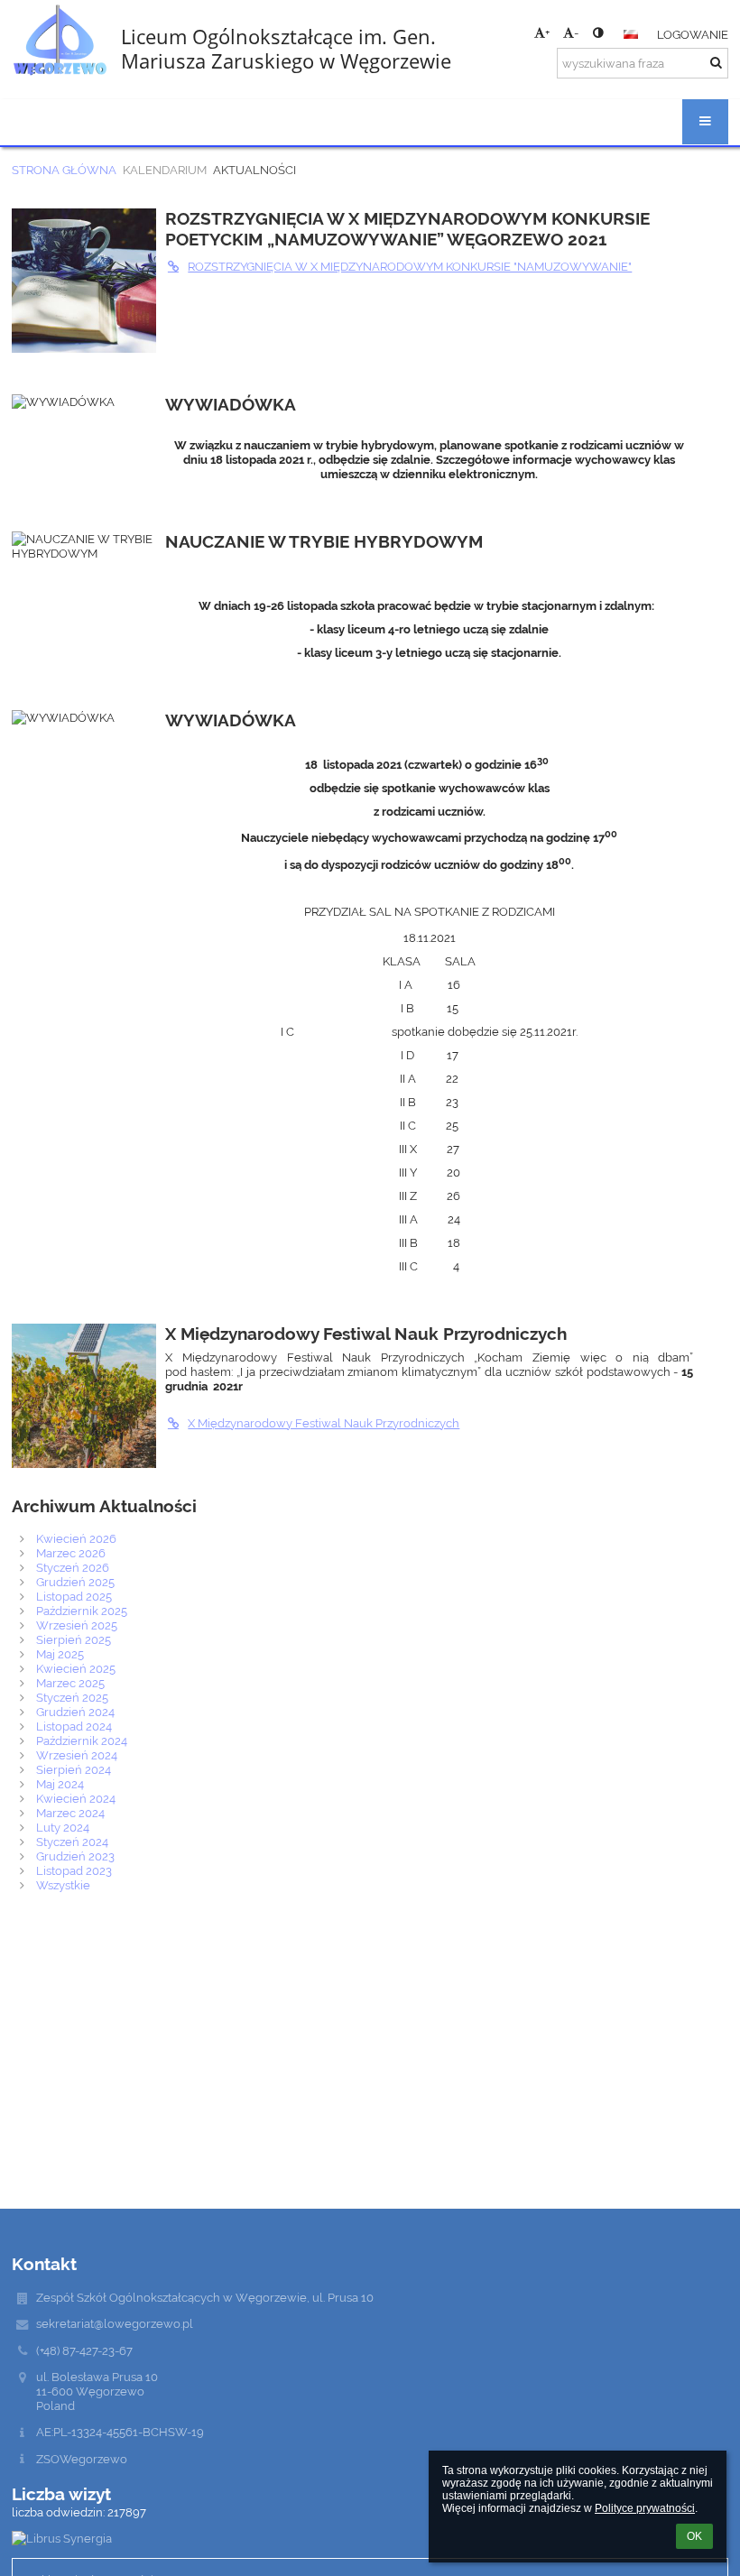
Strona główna (64, 170)
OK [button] (694, 2536)
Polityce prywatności (645, 2508)
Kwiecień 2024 (76, 1798)
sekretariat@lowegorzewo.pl (115, 2323)
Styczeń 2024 (72, 1842)
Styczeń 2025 (72, 1697)
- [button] (576, 32)
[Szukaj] (716, 62)
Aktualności (254, 170)
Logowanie (693, 34)
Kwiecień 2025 (76, 1668)
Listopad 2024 (74, 1726)
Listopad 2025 (74, 1596)
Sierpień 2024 (74, 1769)
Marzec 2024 (70, 1813)
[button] (598, 32)
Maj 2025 (60, 1654)
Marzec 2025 (70, 1683)
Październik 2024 (82, 1740)
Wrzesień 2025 (77, 1625)
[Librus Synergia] (370, 2538)
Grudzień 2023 (75, 1856)
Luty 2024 (63, 1827)
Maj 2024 (60, 1784)
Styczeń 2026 (73, 1567)
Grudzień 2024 (75, 1712)
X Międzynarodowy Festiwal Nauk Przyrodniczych (324, 1423)
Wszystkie (63, 1885)
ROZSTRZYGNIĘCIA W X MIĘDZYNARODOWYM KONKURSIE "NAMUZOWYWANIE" (410, 266)
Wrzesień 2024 (77, 1755)
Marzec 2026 (71, 1553)
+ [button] (547, 32)
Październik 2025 (82, 1611)
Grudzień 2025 (75, 1582)
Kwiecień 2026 (76, 1538)
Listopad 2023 (74, 1870)
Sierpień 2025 (74, 1639)
